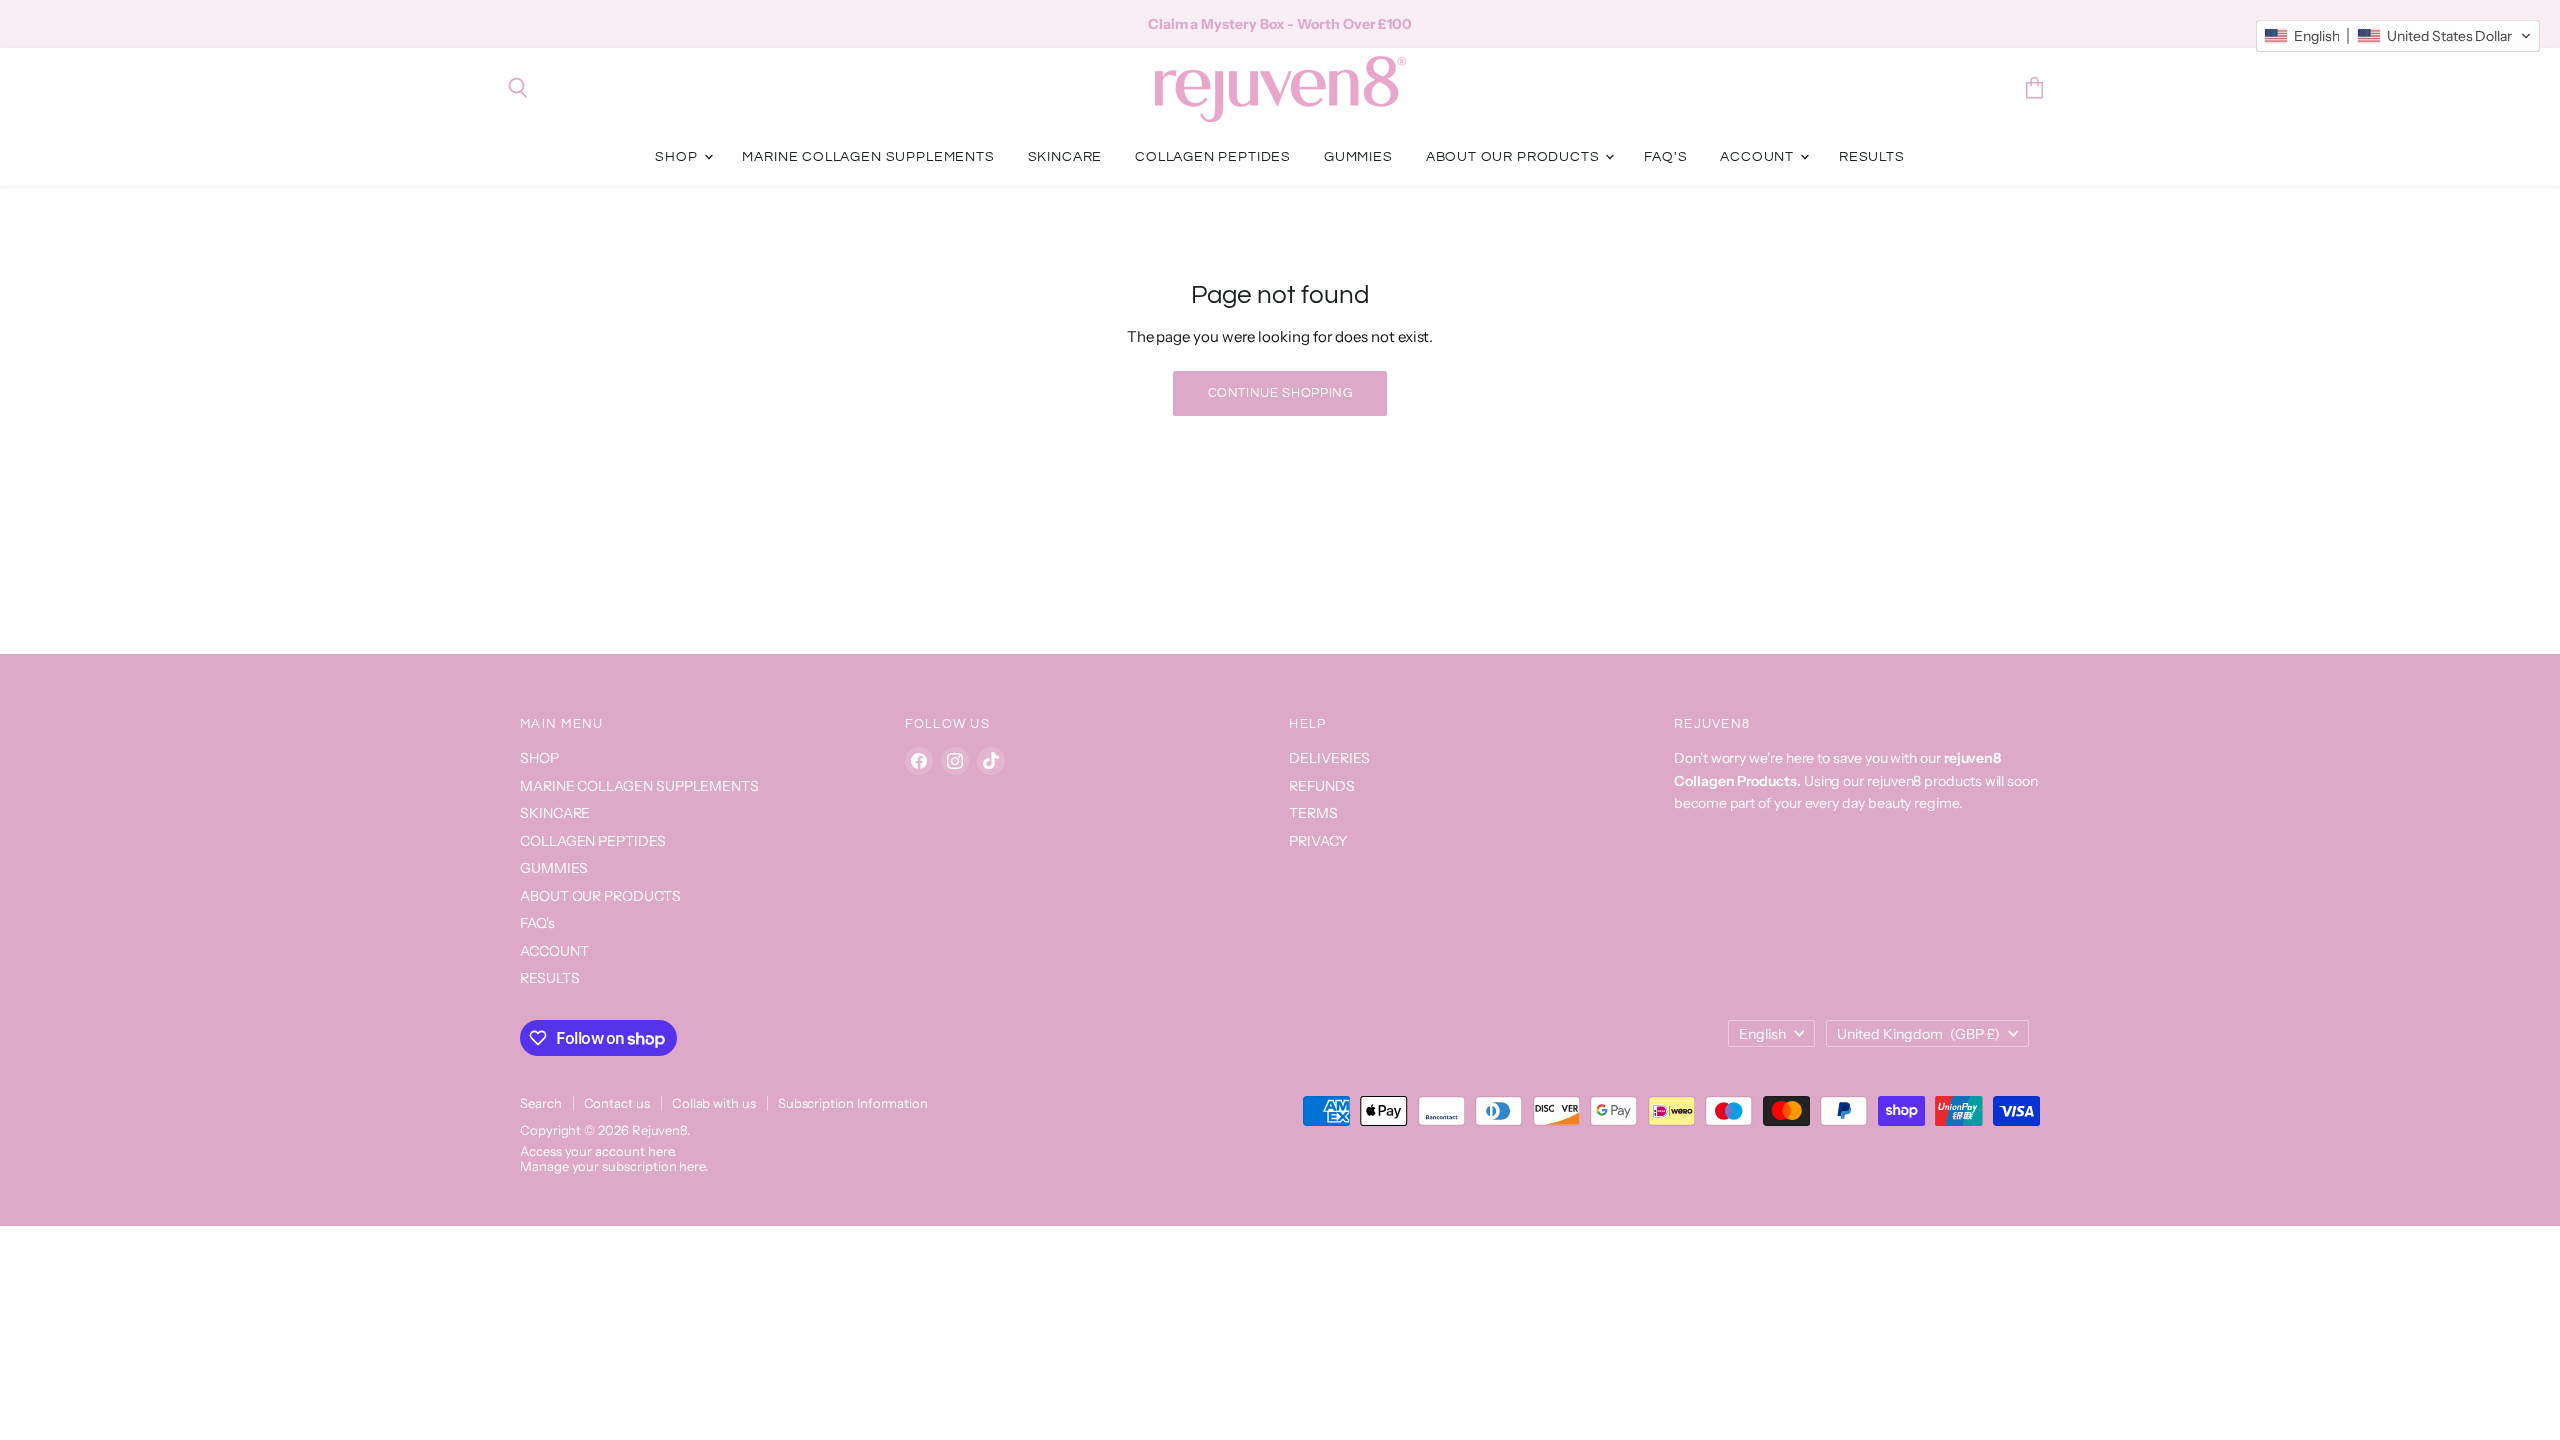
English (1762, 1034)
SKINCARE (1065, 157)
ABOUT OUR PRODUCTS (1515, 157)
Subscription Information (853, 1103)
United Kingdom (1918, 1034)
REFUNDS (1321, 786)
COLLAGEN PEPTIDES (1213, 157)
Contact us (617, 1103)
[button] (2398, 36)
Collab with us (714, 1103)
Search (541, 1103)
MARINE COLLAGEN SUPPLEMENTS (868, 157)
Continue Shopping (1280, 393)
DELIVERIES (1329, 758)
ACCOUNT (1759, 157)
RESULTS (1872, 157)
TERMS (1313, 813)
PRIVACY (1318, 841)
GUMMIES (1358, 157)
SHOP (678, 157)
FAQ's (1665, 157)
